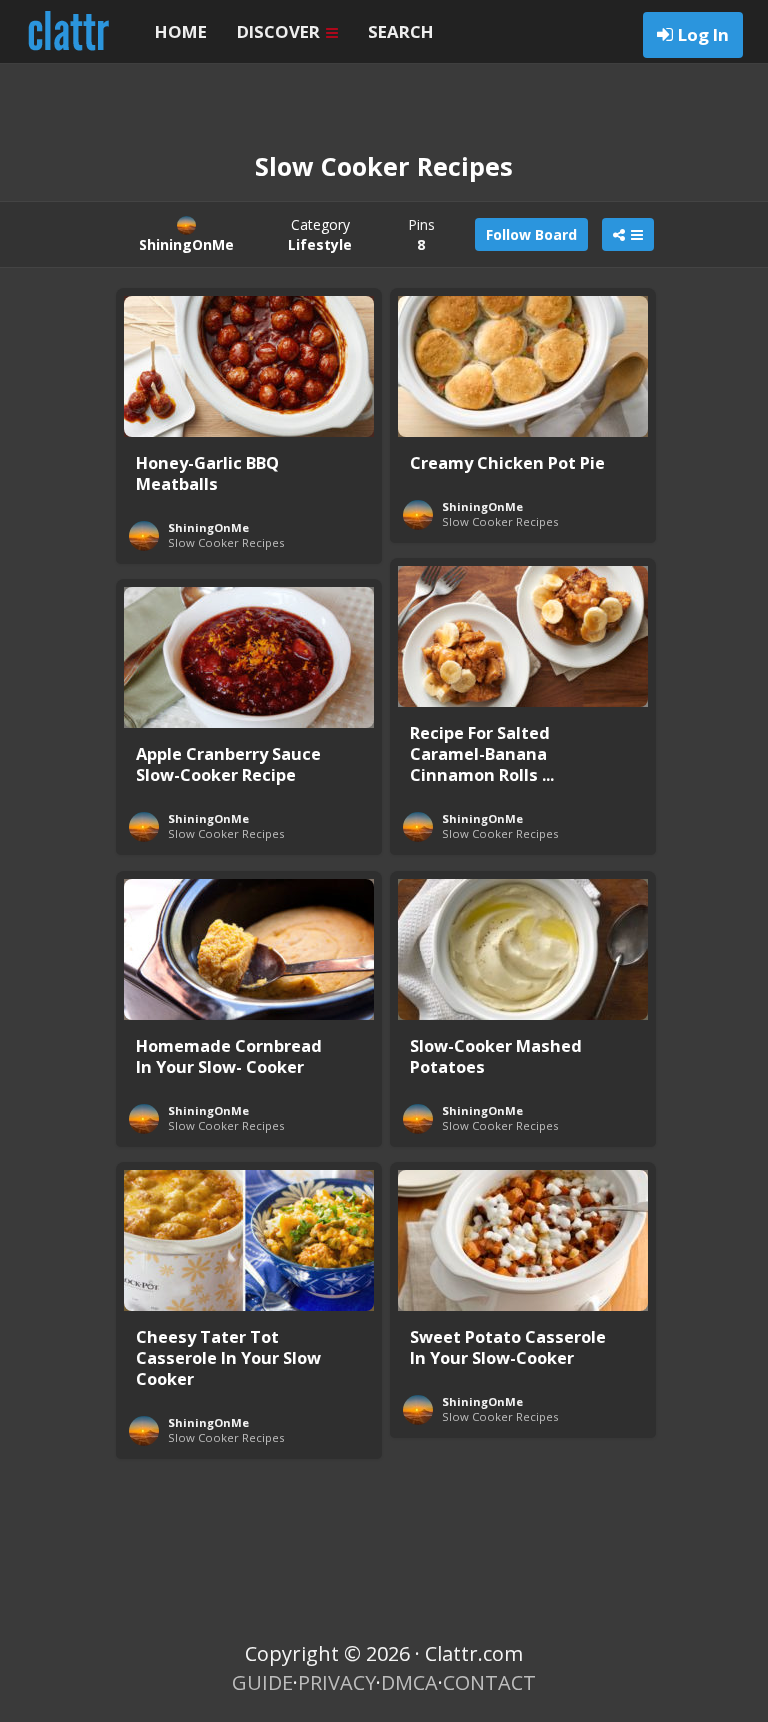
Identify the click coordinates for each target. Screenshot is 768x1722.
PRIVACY (337, 1682)
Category (320, 234)
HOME (181, 31)
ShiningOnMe (208, 527)
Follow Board (531, 234)
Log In (703, 34)
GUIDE (262, 1682)
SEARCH (401, 31)
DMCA (409, 1682)
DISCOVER (280, 31)
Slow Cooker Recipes (226, 542)
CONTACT (489, 1682)
